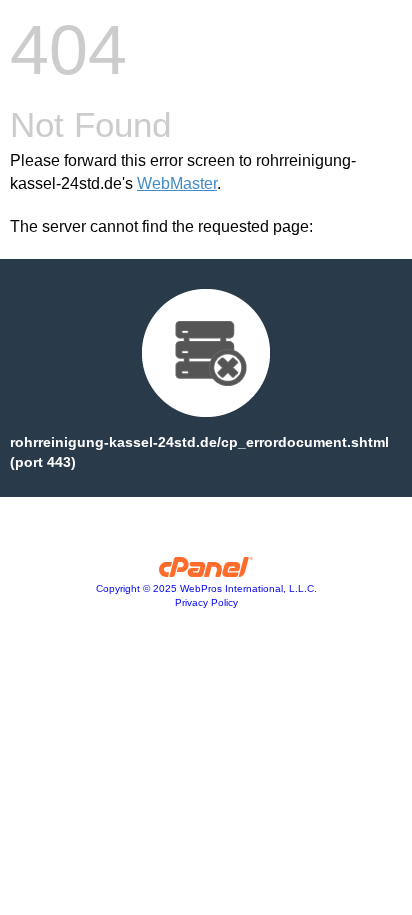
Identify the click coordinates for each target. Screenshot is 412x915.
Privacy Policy (206, 602)
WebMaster (177, 183)
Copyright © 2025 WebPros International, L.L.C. (206, 588)
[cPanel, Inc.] (206, 572)
